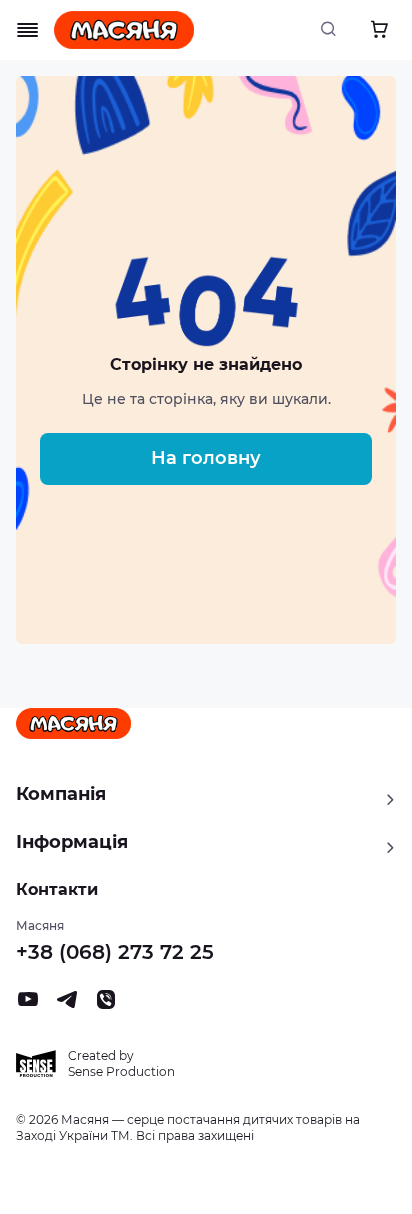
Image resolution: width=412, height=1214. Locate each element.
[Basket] (379, 30)
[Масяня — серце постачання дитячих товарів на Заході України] (124, 30)
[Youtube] (28, 1005)
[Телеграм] (67, 1005)
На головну (206, 458)
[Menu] (28, 30)
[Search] (334, 30)
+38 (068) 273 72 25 (115, 952)
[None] (106, 1005)
